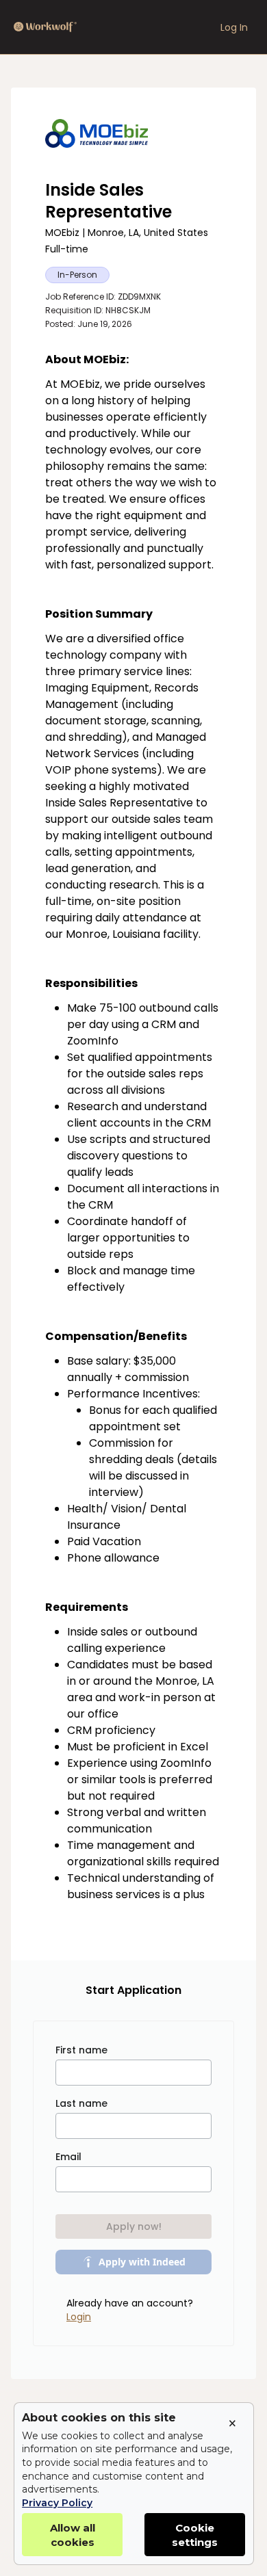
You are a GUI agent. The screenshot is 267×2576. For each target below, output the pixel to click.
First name (81, 2050)
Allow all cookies (73, 2535)
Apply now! (134, 2226)
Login (79, 2317)
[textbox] (133, 1140)
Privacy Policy (57, 2503)
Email (68, 2157)
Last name (81, 2103)
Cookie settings (195, 2535)
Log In (234, 27)
